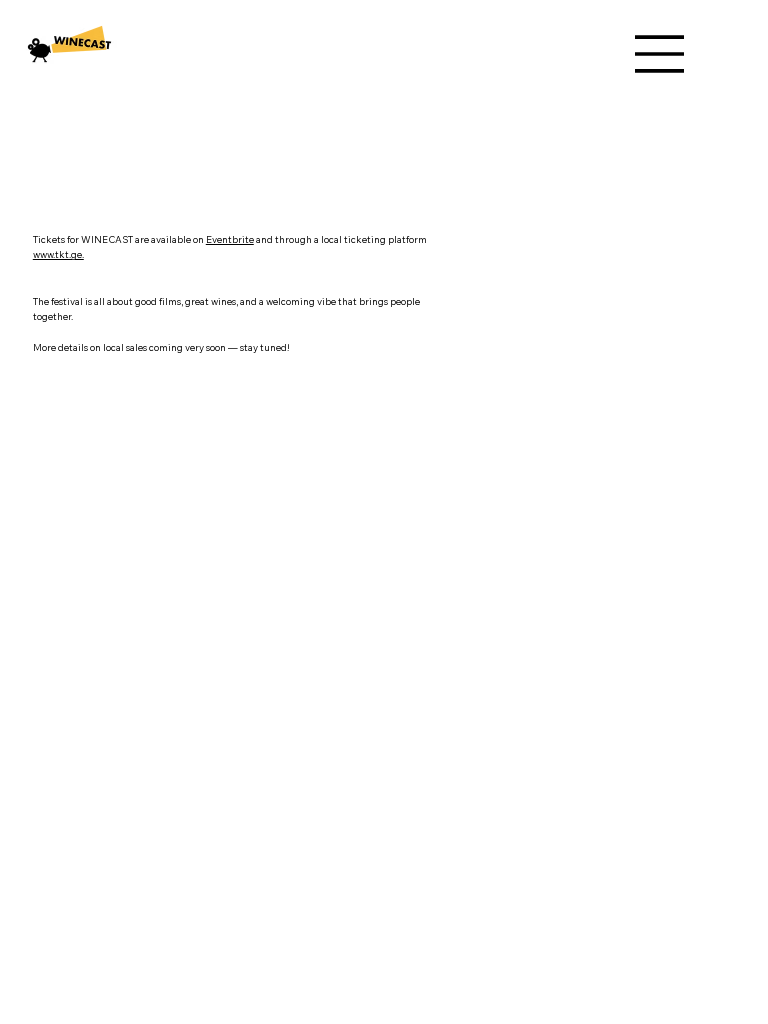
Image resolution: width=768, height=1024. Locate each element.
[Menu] (660, 54)
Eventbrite (230, 239)
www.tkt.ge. (58, 254)
